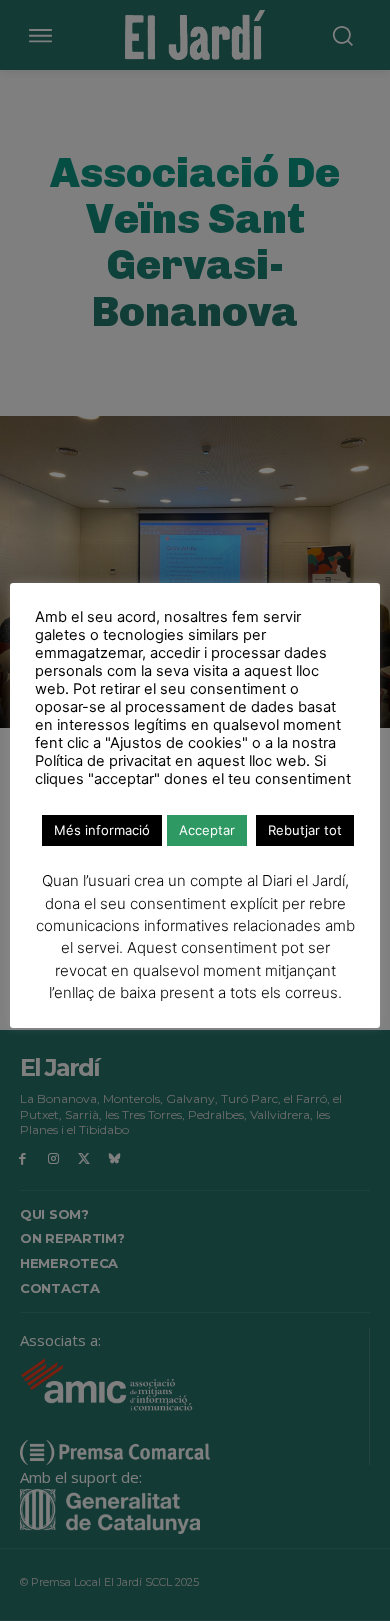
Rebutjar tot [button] (305, 830)
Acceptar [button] (207, 830)
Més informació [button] (102, 830)
